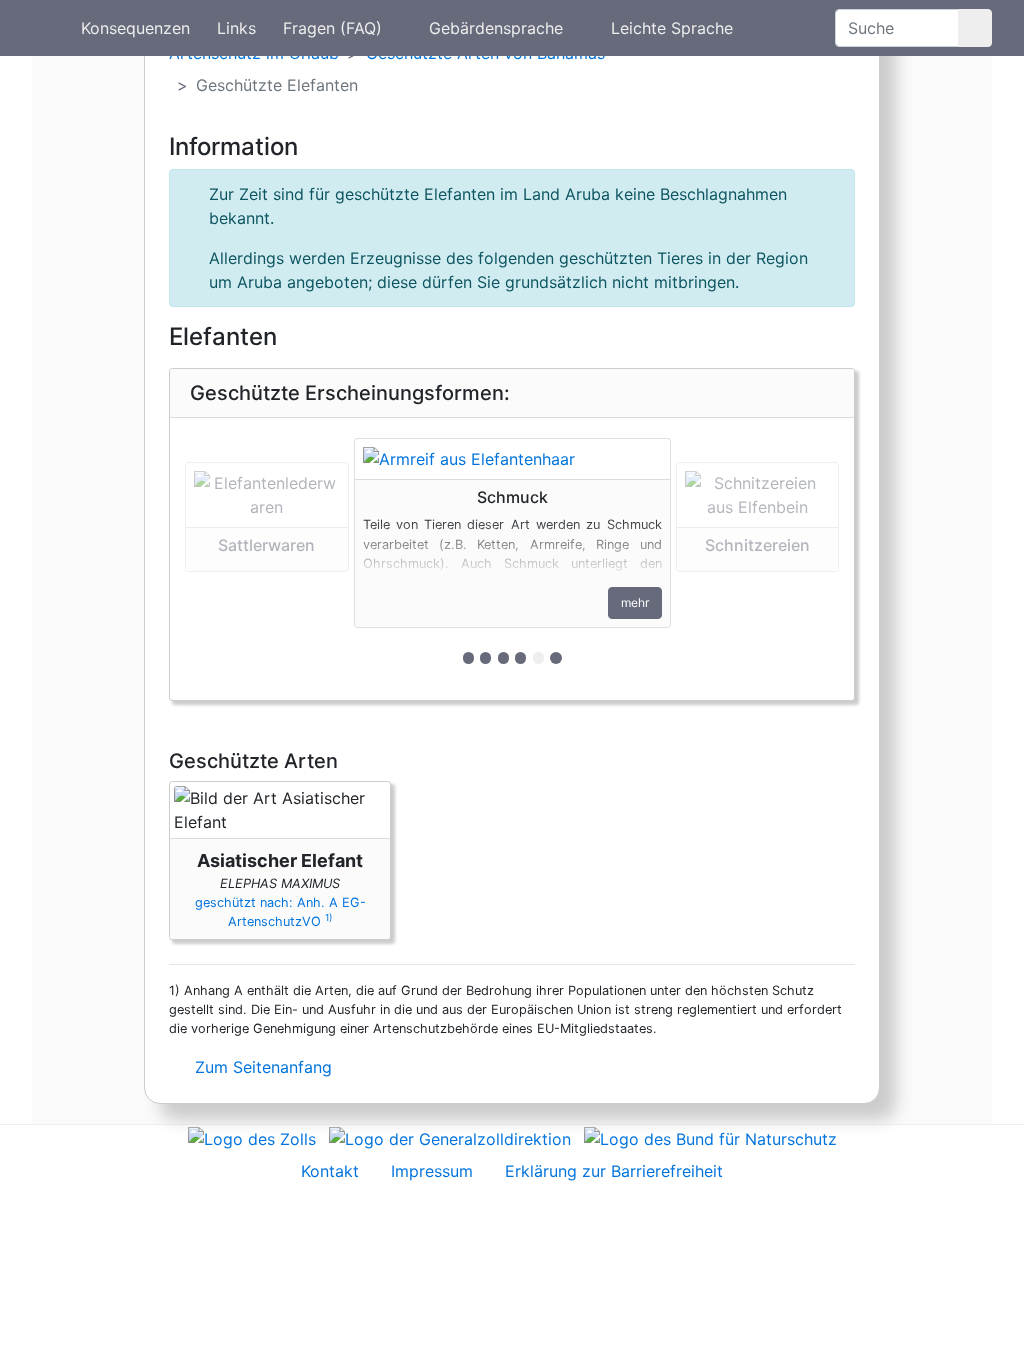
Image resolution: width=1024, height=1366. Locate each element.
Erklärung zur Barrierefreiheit (614, 1171)
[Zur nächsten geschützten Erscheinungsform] (512, 459)
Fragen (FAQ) (332, 28)
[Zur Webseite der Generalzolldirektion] (450, 1137)
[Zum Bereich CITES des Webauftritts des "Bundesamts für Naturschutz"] (710, 1137)
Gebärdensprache (496, 28)
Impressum (432, 1171)
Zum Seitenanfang (261, 1067)
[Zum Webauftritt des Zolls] (252, 1137)
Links (236, 28)
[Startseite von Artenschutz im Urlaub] (47, 28)
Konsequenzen (135, 28)
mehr (635, 602)
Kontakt (330, 1171)
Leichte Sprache (672, 28)
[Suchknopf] (975, 28)
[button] (267, 558)
